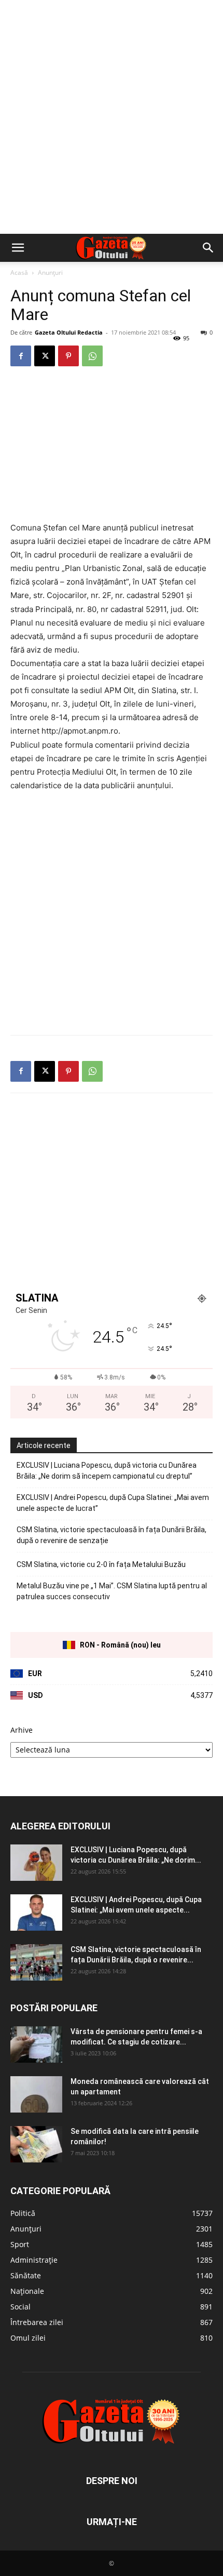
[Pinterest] (68, 356)
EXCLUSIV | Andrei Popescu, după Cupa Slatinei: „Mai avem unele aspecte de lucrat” (113, 1503)
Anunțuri (50, 273)
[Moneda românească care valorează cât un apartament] (36, 2094)
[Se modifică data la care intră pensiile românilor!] (36, 2144)
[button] (18, 248)
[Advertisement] (112, 117)
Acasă (19, 273)
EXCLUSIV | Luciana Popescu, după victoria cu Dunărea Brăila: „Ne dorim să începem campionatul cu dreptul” (107, 1471)
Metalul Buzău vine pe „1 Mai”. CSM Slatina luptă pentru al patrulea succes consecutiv (112, 1591)
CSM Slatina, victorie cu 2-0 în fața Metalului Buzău (101, 1564)
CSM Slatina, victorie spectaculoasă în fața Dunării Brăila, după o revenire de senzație (112, 1535)
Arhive (22, 1730)
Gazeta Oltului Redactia (69, 332)
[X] (45, 356)
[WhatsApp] (92, 356)
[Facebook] (21, 356)
